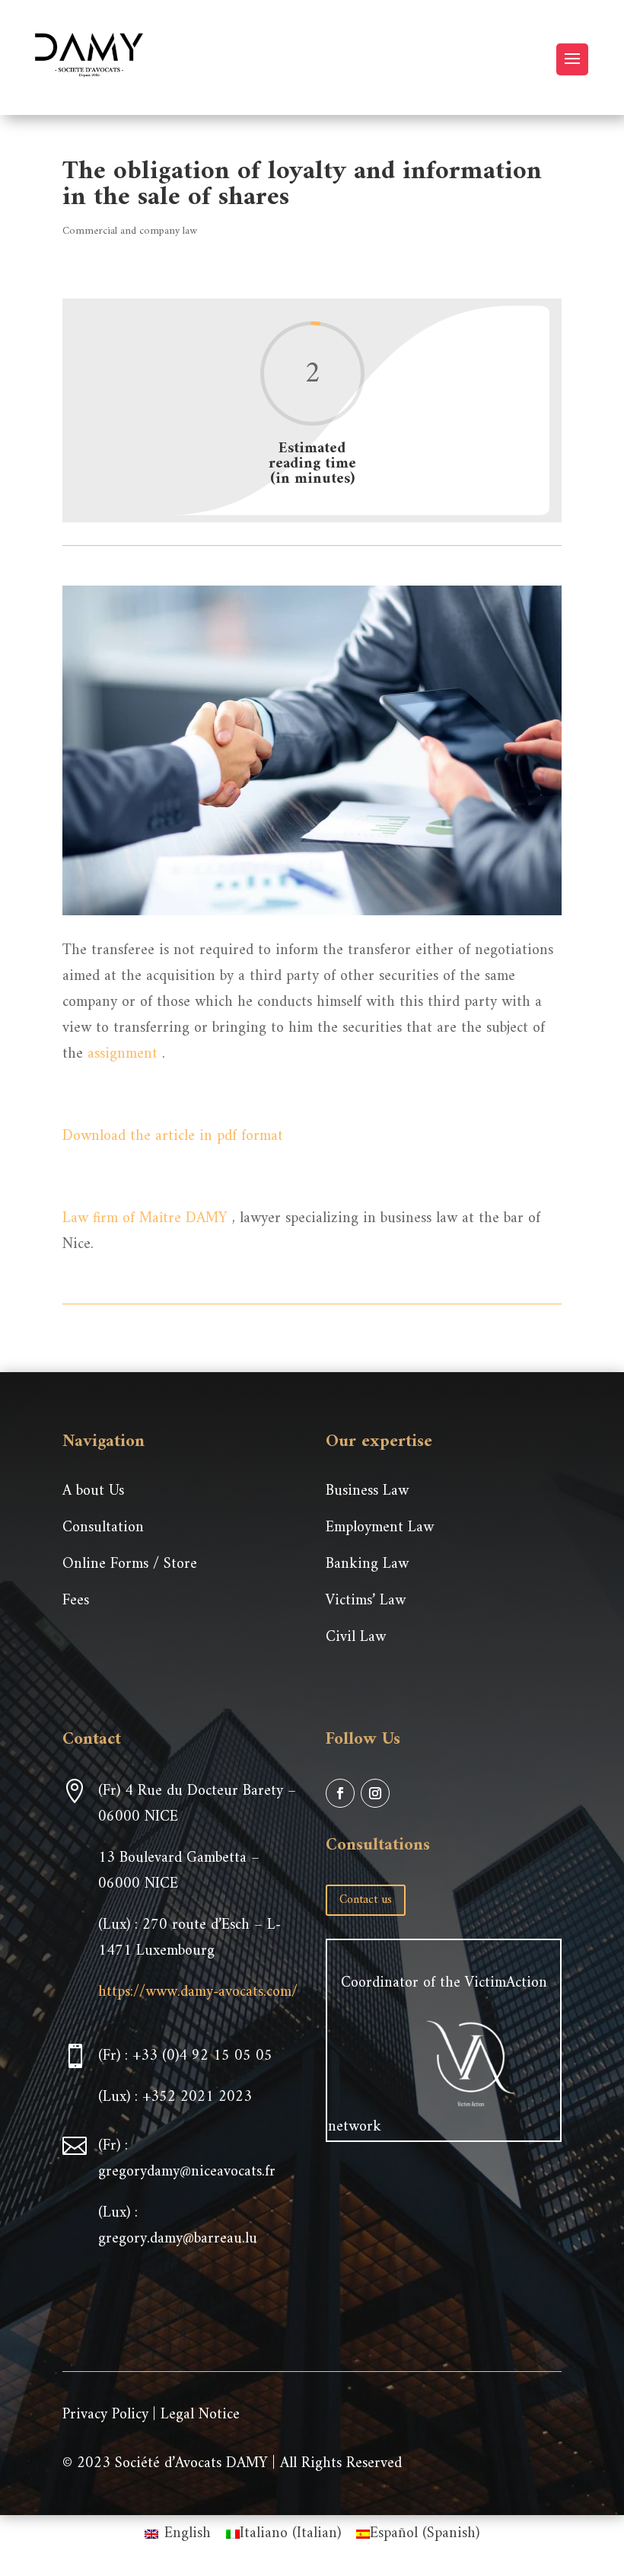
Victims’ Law (366, 1601)
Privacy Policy (105, 2415)
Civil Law (356, 1638)
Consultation (103, 1528)
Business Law (367, 1491)
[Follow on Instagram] (375, 1793)
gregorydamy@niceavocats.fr (187, 2172)
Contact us (366, 1900)
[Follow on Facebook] (340, 1793)
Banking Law (367, 1564)
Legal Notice (200, 2415)
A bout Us (93, 1491)
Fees (76, 1601)
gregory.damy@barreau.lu (178, 2239)
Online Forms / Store (130, 1564)
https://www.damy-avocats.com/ (198, 1992)
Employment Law (380, 1528)
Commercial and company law (130, 231)
